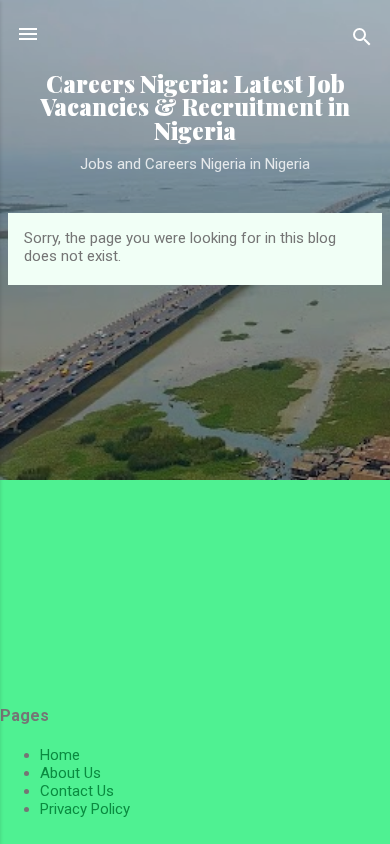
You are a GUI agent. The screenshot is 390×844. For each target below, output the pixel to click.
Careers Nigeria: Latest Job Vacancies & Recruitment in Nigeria (195, 107)
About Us (70, 773)
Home (60, 755)
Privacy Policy (85, 809)
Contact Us (77, 791)
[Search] (362, 40)
